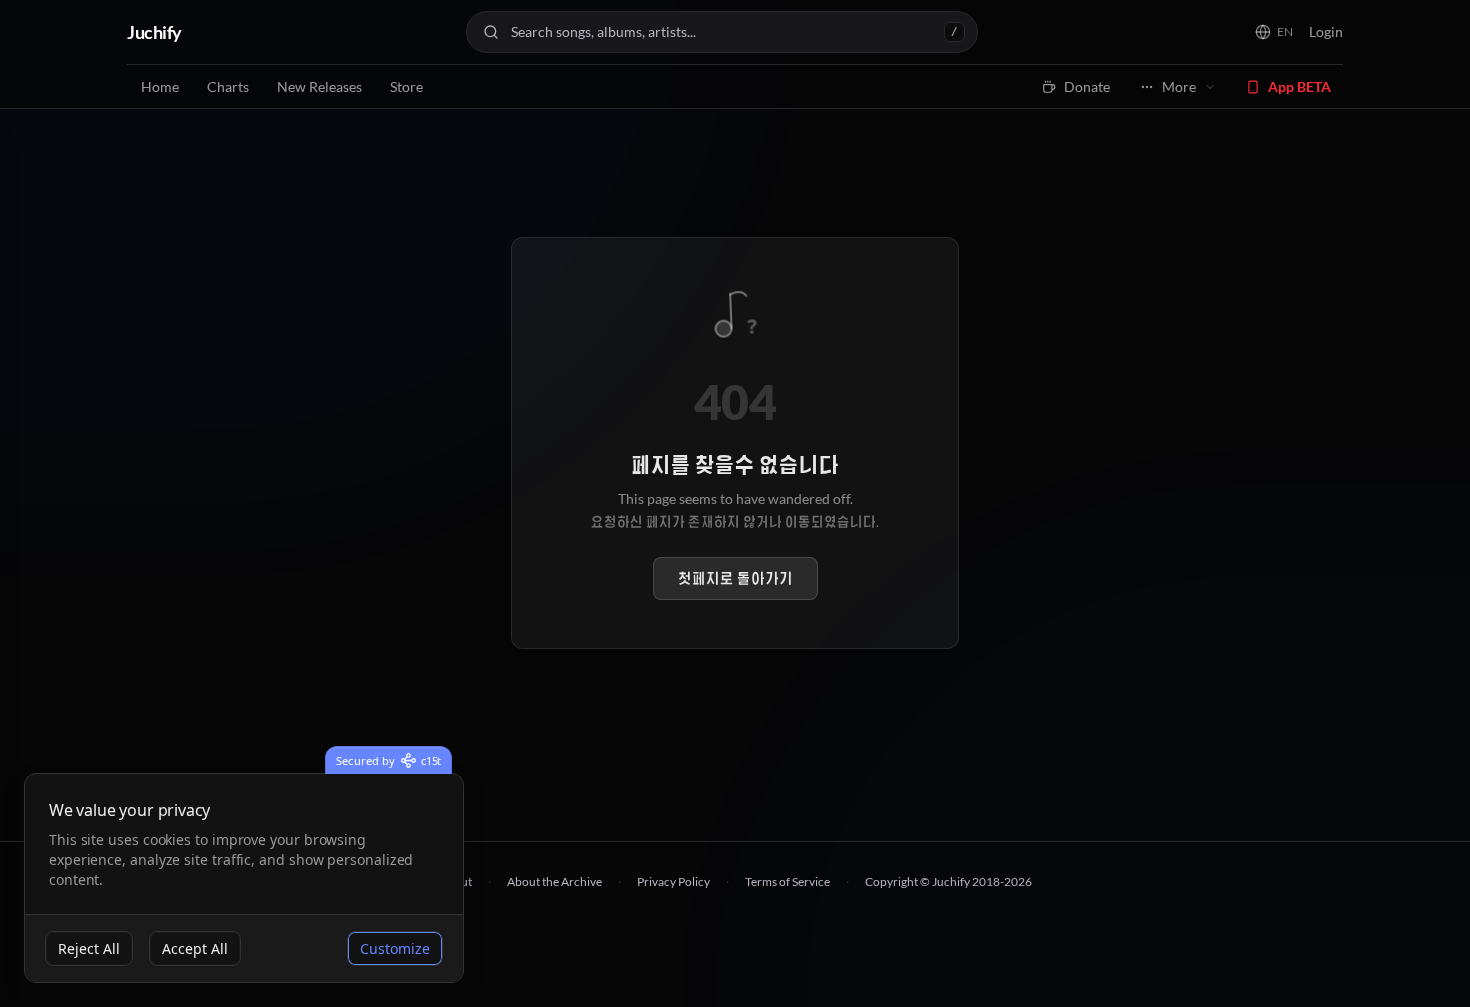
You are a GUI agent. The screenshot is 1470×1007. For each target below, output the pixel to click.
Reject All (89, 948)
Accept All (195, 948)
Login (1326, 31)
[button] (1274, 32)
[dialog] (244, 878)
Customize (395, 948)
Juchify (154, 32)
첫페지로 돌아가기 (735, 578)
